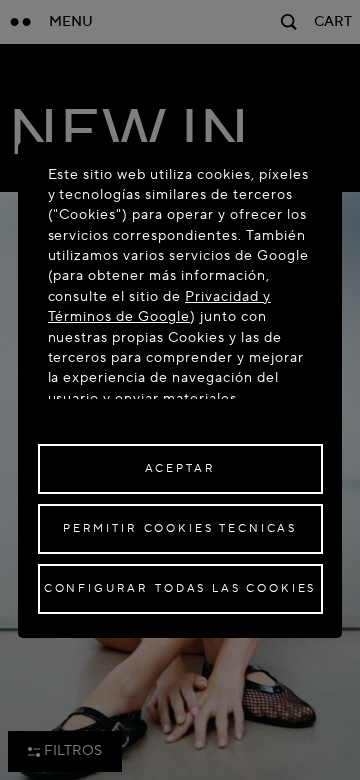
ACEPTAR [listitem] (180, 468)
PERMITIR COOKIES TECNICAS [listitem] (180, 528)
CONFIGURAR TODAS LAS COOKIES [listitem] (180, 588)
